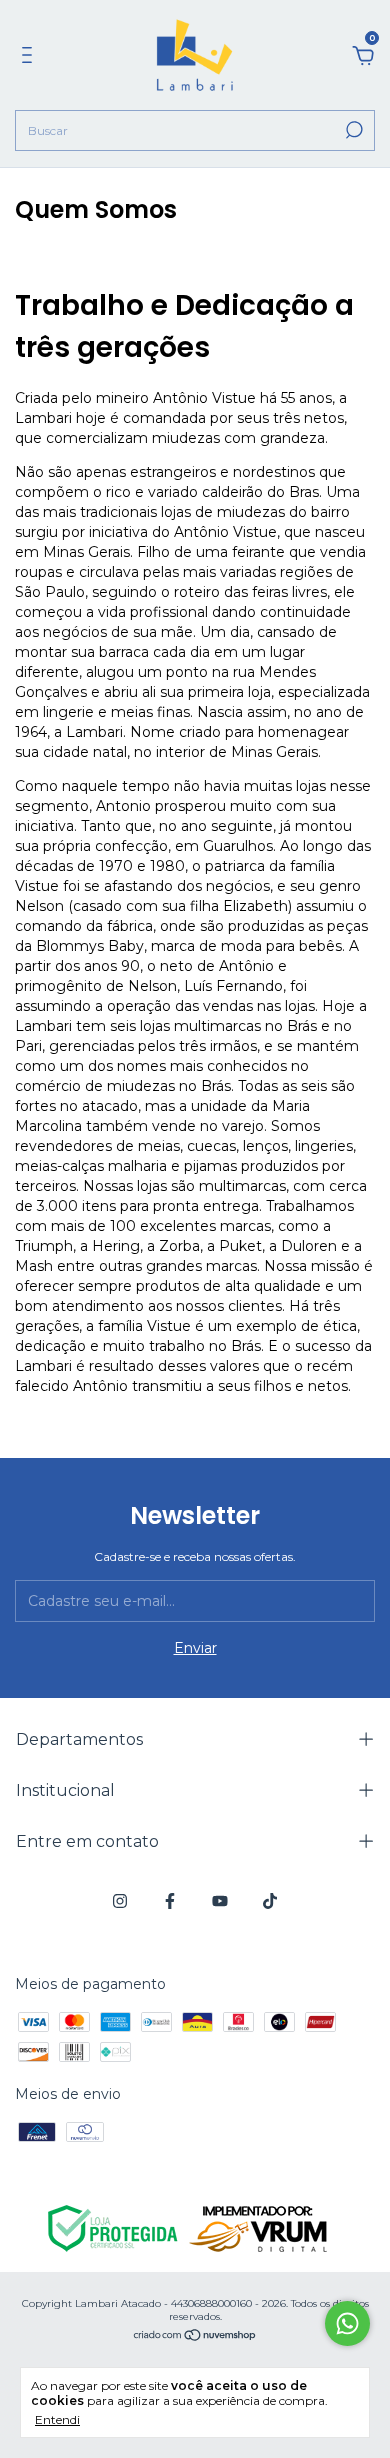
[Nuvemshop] (195, 2337)
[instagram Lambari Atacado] (120, 1901)
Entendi (57, 2419)
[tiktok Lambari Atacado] (270, 1901)
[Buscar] (352, 130)
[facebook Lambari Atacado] (170, 1901)
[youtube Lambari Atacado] (220, 1901)
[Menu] (30, 58)
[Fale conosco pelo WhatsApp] (347, 2323)
